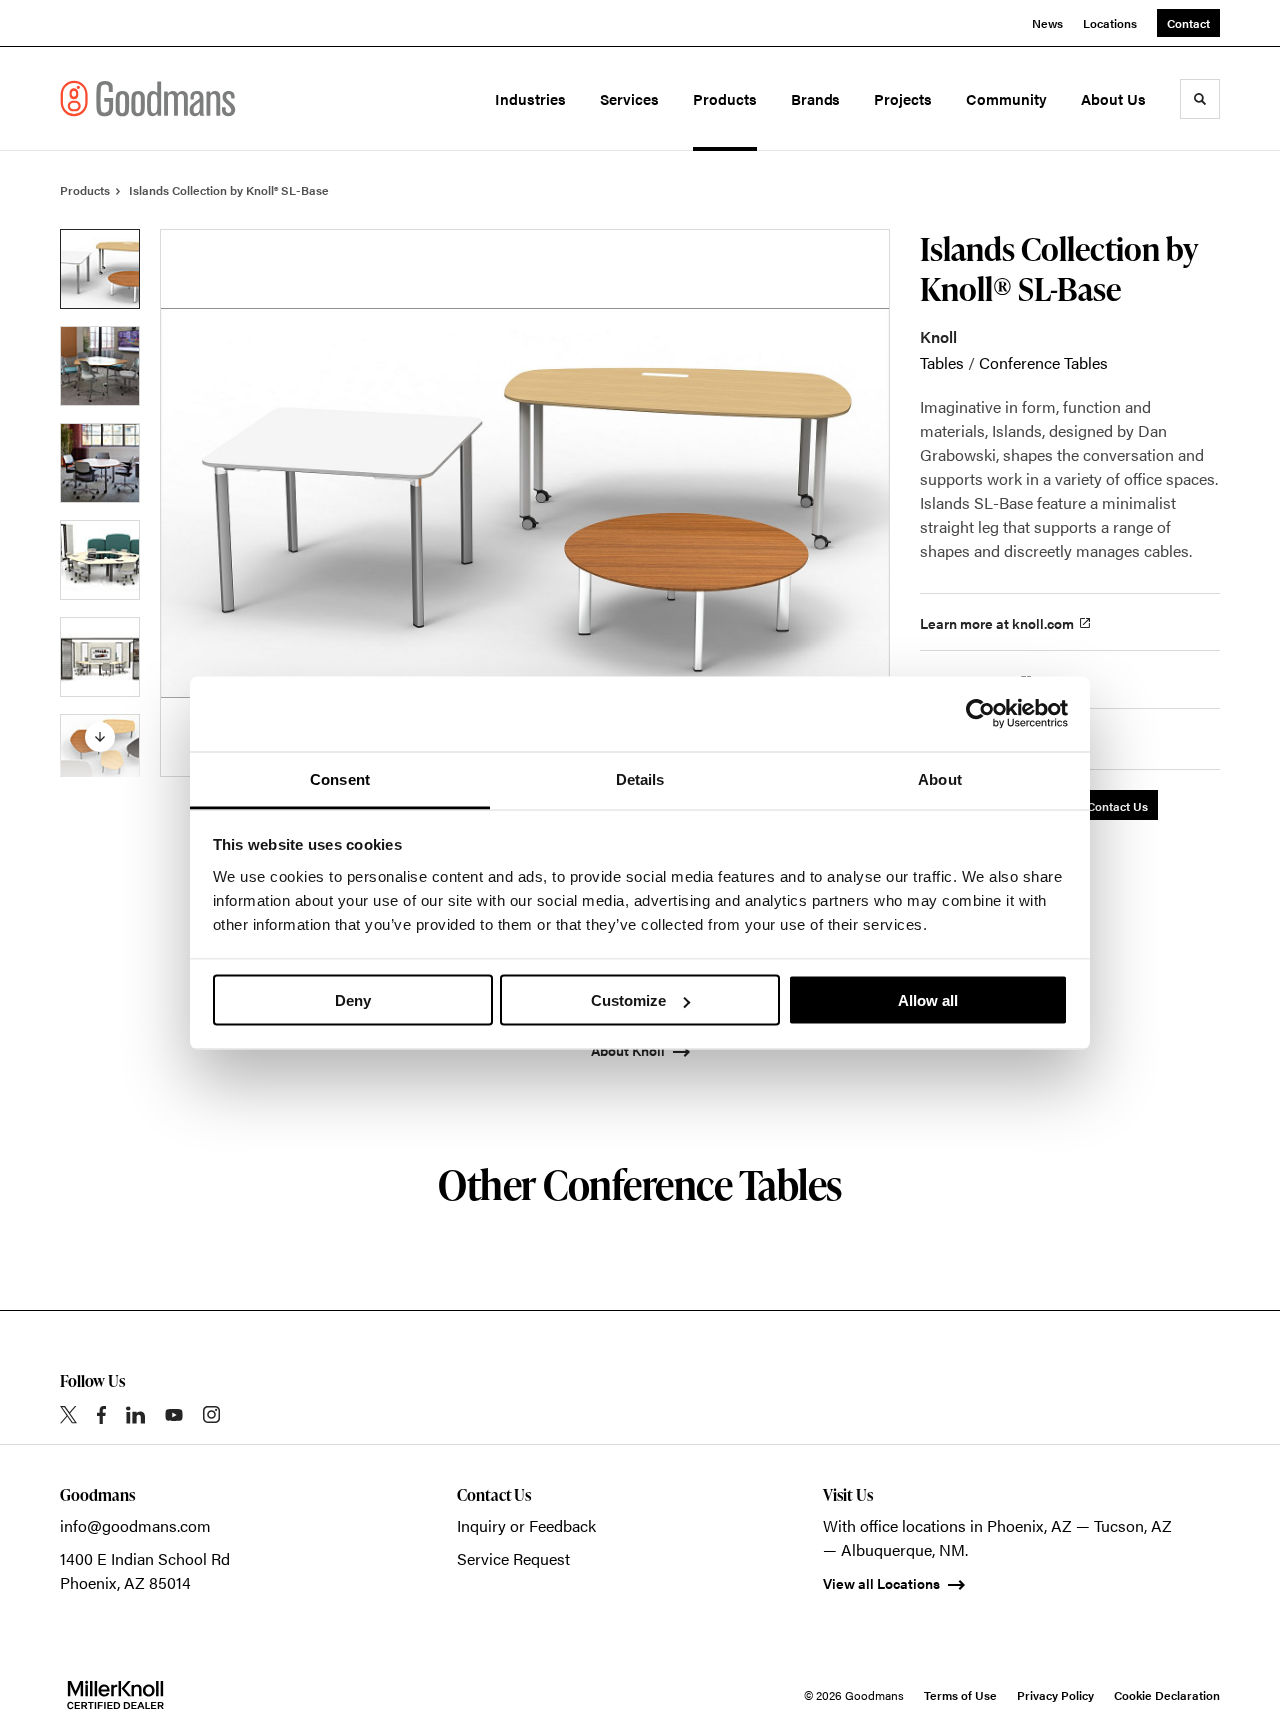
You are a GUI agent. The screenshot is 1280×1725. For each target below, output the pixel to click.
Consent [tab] (340, 778)
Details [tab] (640, 778)
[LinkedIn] (135, 1415)
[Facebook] (101, 1415)
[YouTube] (174, 1415)
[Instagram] (211, 1414)
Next (100, 737)
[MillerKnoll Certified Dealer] (115, 1695)
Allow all (928, 1000)
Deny (353, 1000)
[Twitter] (68, 1414)
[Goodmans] (148, 98)
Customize (628, 1000)
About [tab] (940, 778)
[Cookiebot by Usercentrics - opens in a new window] (980, 714)
